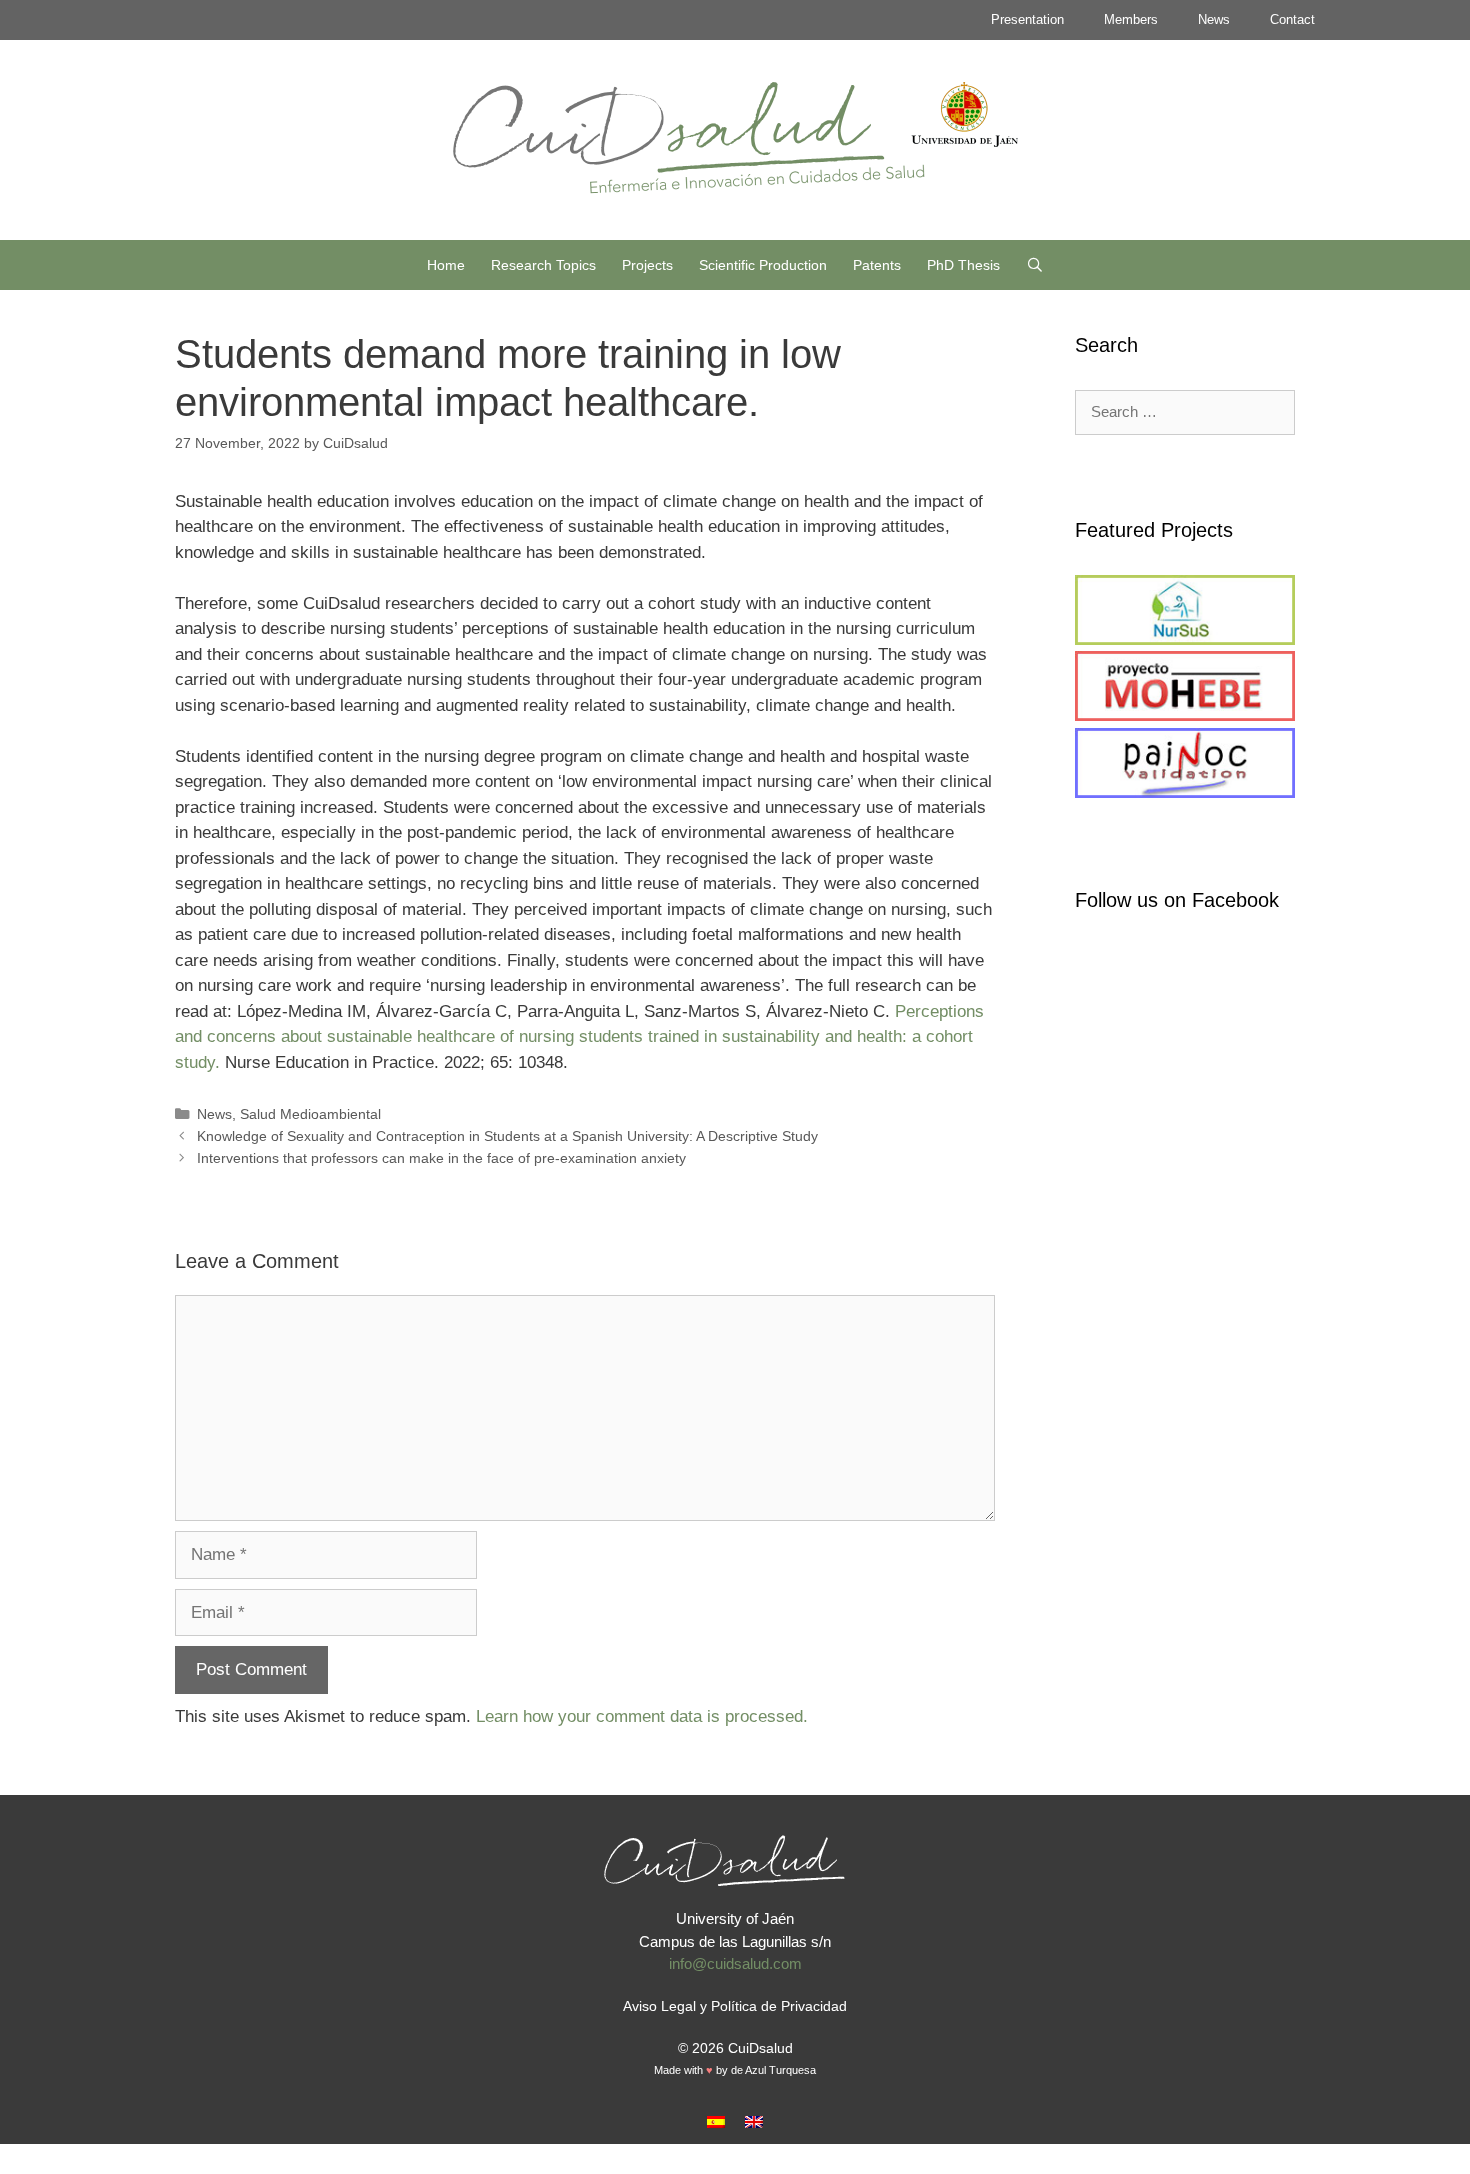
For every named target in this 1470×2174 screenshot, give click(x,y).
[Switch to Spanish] (716, 2122)
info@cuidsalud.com (735, 1963)
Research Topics (543, 265)
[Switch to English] (754, 2122)
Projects (647, 265)
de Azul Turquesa (773, 2070)
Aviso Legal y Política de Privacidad (735, 2006)
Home (446, 265)
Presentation (1027, 19)
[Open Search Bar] (1035, 265)
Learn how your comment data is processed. (642, 1716)
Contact (1292, 19)
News (1214, 19)
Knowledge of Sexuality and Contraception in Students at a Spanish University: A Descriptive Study (507, 1136)
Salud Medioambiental (310, 1114)
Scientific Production (763, 265)
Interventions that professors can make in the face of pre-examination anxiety (441, 1158)
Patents (877, 265)
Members (1131, 19)
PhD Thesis (963, 265)
